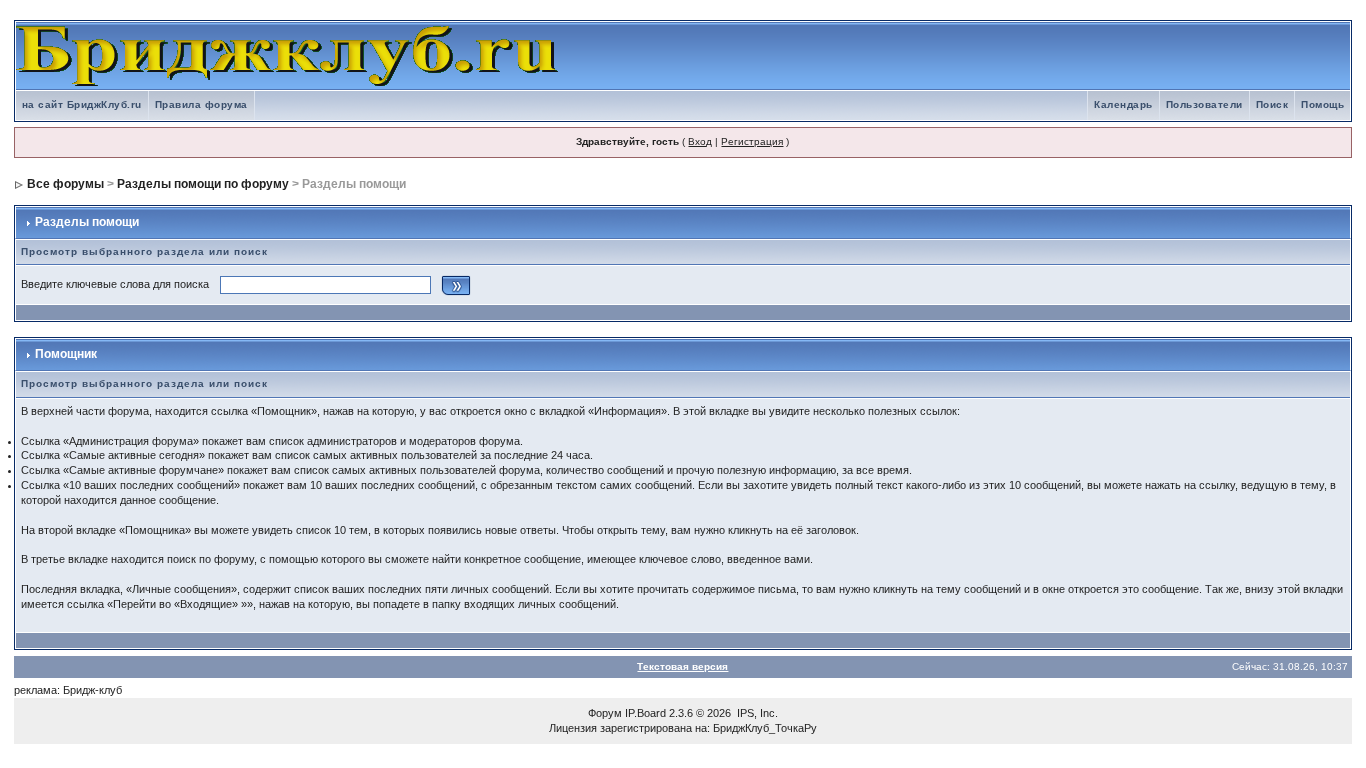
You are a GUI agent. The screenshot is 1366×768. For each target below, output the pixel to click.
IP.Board (645, 713)
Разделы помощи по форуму (203, 184)
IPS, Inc (756, 713)
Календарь (1123, 104)
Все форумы (65, 184)
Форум (605, 713)
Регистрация (752, 141)
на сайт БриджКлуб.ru (82, 104)
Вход (700, 141)
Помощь (1322, 104)
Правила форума (201, 104)
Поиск (1272, 104)
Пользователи (1204, 104)
